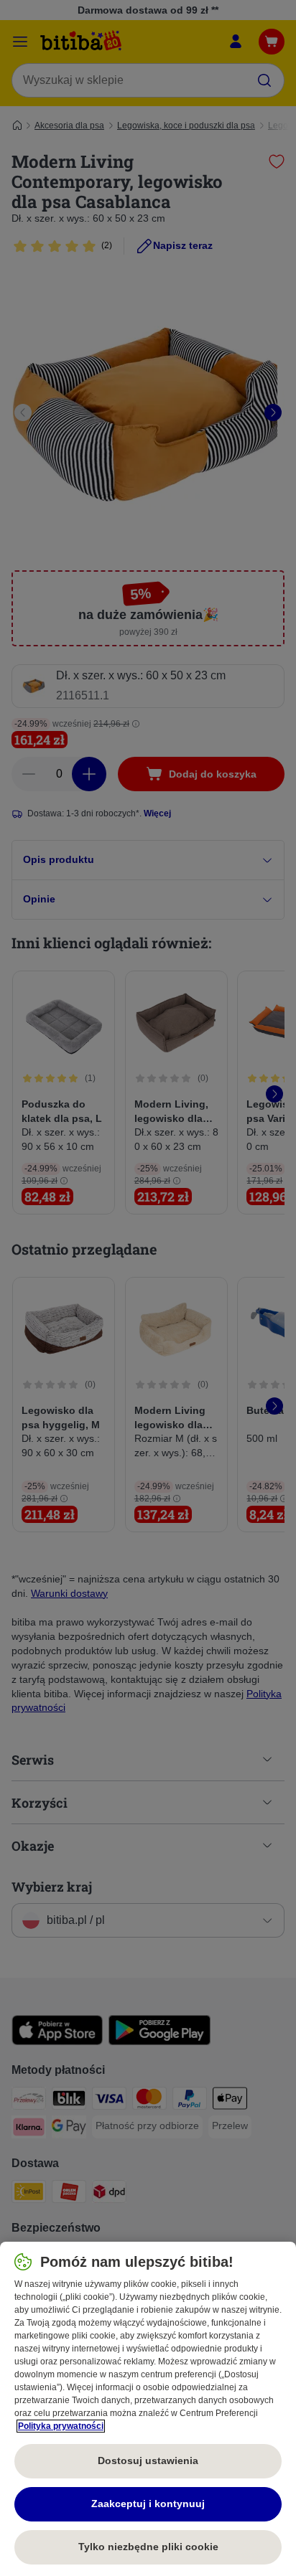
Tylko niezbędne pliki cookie (148, 2547)
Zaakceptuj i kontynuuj (148, 2504)
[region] (148, 2409)
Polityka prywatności (61, 2426)
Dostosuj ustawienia (148, 2461)
